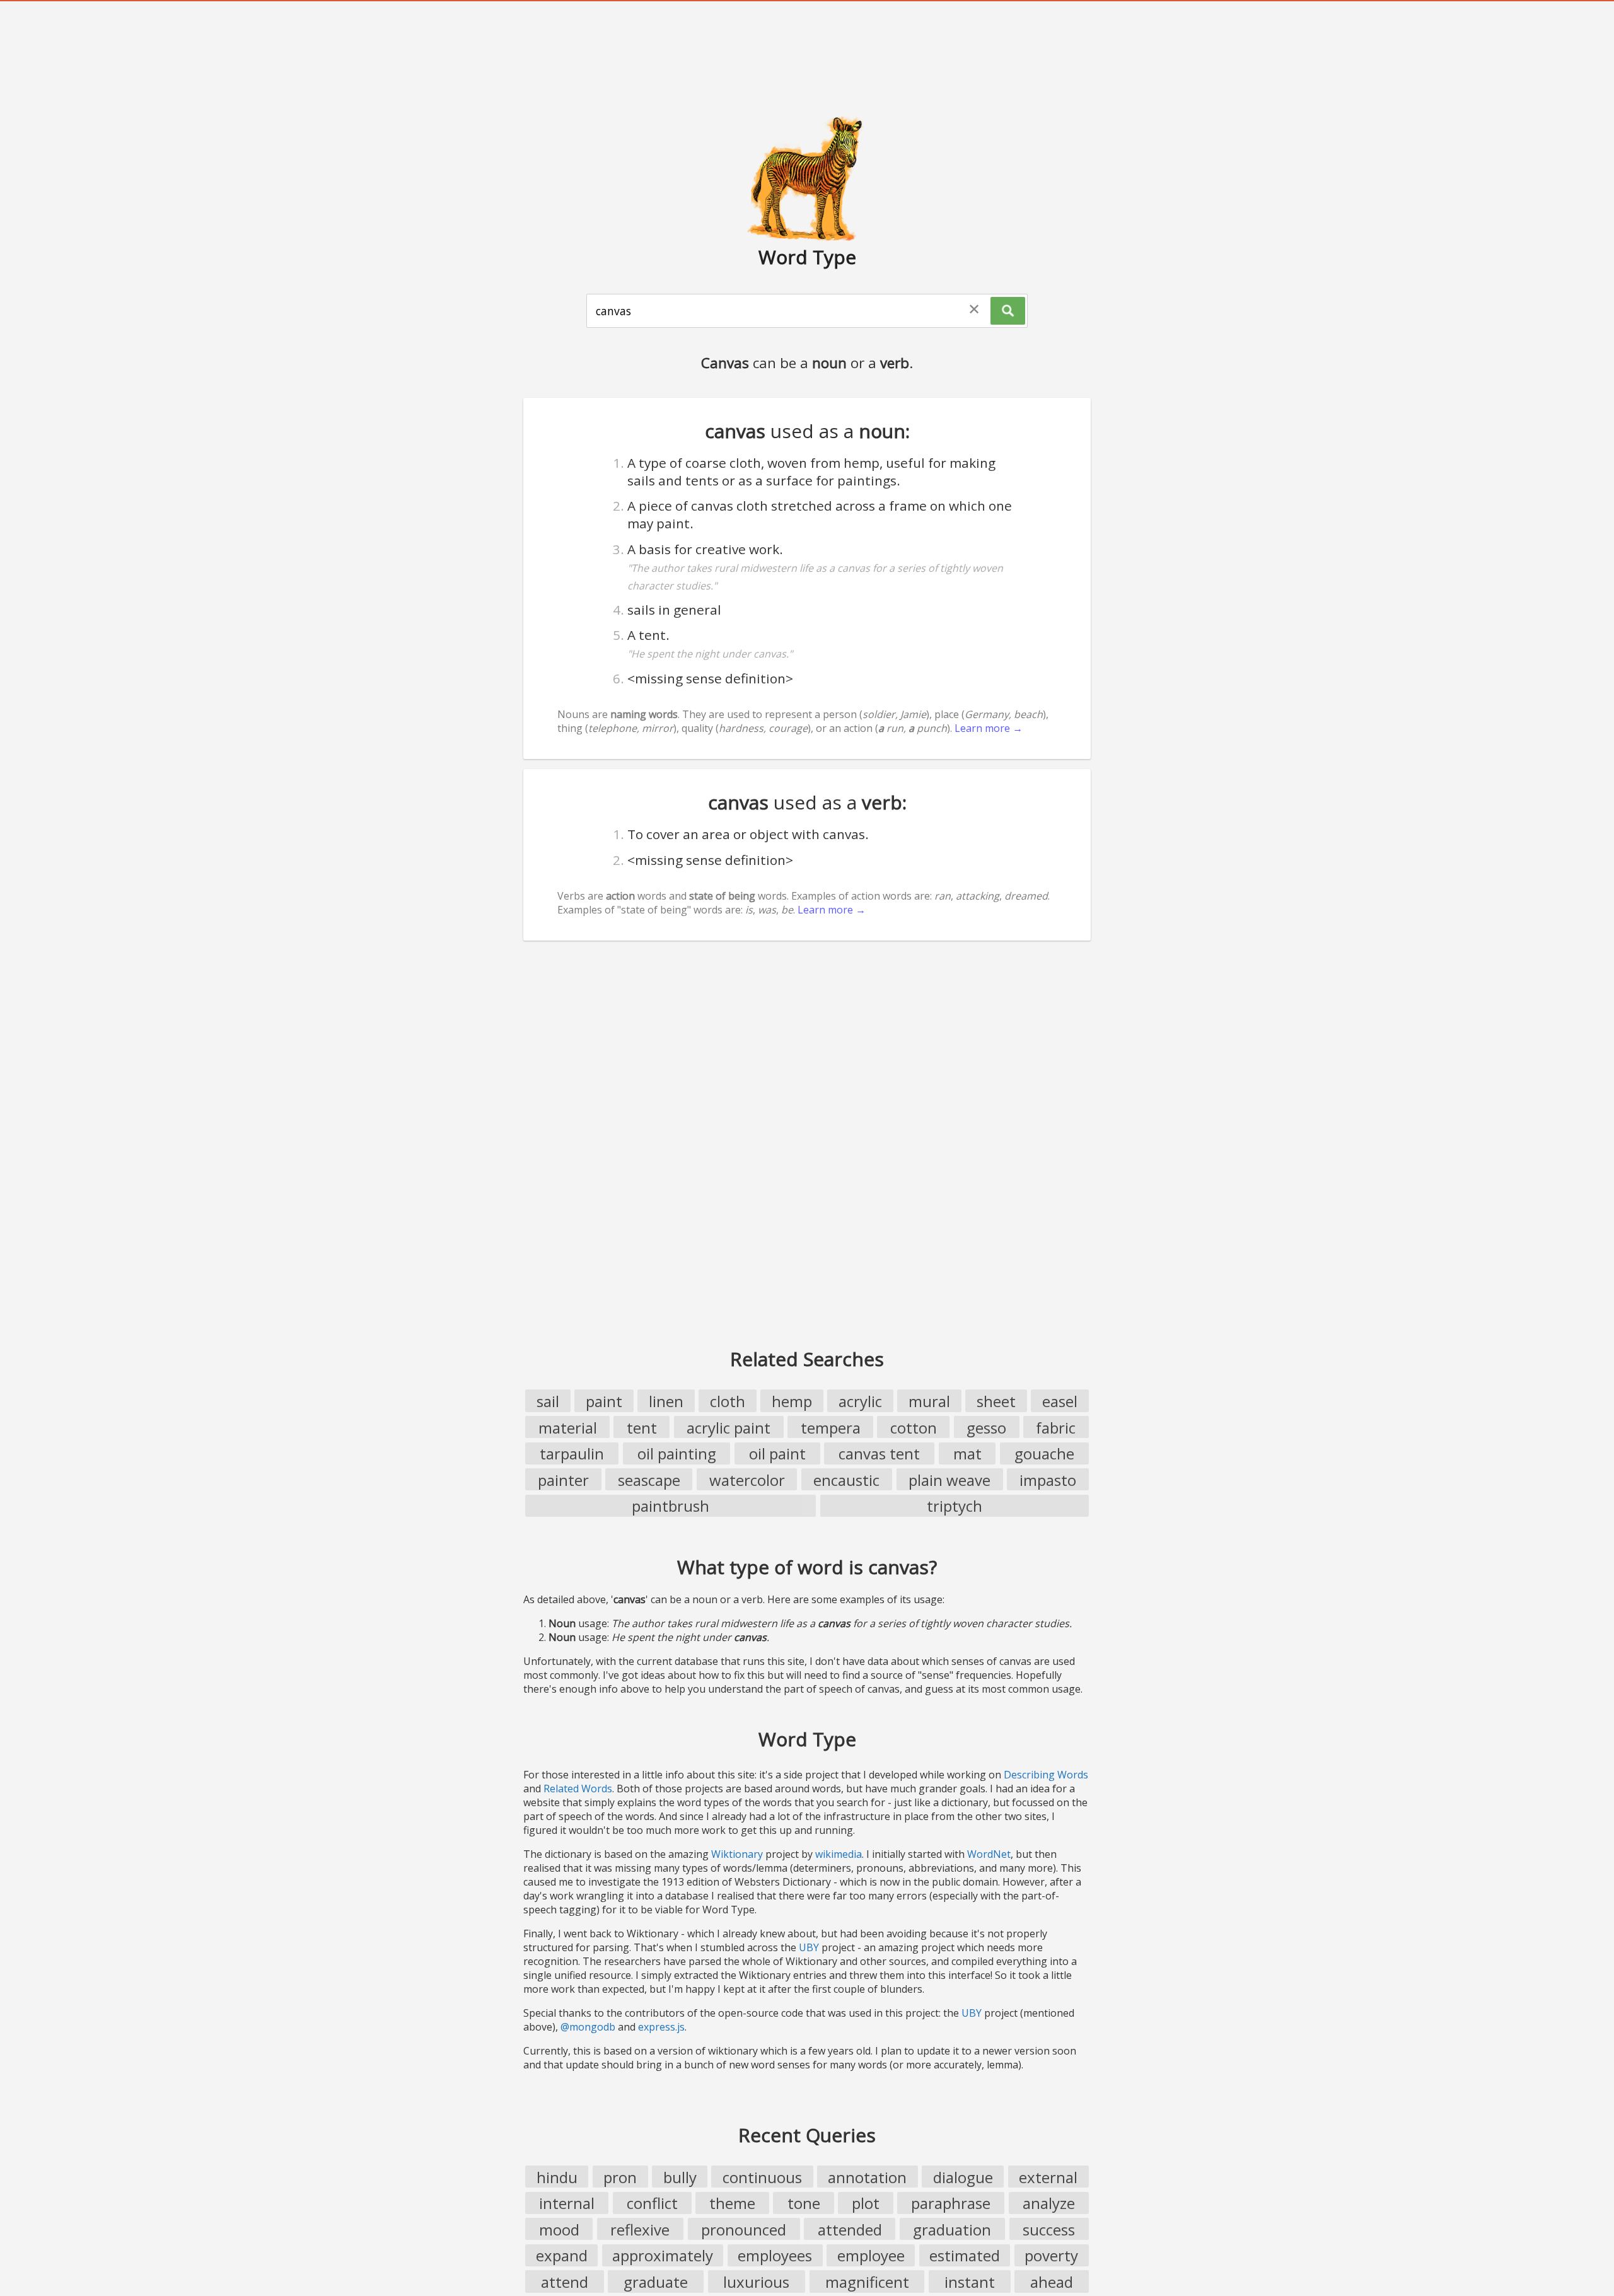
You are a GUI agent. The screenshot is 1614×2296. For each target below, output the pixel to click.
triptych (955, 1506)
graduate (656, 2282)
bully (680, 2177)
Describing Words (1046, 1775)
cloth (728, 1401)
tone (804, 2203)
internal (567, 2203)
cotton (914, 1428)
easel (1060, 1401)
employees (775, 2255)
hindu (557, 2177)
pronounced (744, 2229)
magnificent (867, 2282)
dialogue (963, 2177)
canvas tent (879, 1453)
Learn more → (989, 728)
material (568, 1428)
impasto (1048, 1480)
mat (967, 1453)
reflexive (640, 2229)
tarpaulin (572, 1453)
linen (666, 1401)
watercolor (747, 1480)
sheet (996, 1401)
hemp (792, 1401)
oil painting (677, 1453)
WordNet (989, 1854)
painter (563, 1480)
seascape (649, 1480)
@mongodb (588, 2027)
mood (559, 2229)
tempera (831, 1428)
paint (604, 1401)
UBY (809, 1947)
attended (850, 2229)
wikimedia (839, 1854)
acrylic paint (729, 1428)
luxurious (756, 2282)
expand (562, 2255)
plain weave (949, 1480)
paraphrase (951, 2203)
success (1049, 2229)
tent (642, 1428)
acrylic (860, 1401)
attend (565, 2282)
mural (929, 1401)
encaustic (846, 1480)
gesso (986, 1428)
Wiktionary (737, 1854)
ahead (1052, 2282)
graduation (952, 2229)
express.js (661, 2027)
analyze (1049, 2203)
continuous (762, 2177)
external (1048, 2177)
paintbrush (671, 1506)
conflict (652, 2203)
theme (732, 2203)
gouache (1044, 1453)
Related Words (578, 1789)
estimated (965, 2255)
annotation (867, 2177)
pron (620, 2177)
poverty (1051, 2255)
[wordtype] (807, 178)
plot (866, 2203)
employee (871, 2255)
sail (548, 1401)
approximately (663, 2255)
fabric (1056, 1428)
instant (970, 2282)
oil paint (777, 1453)
